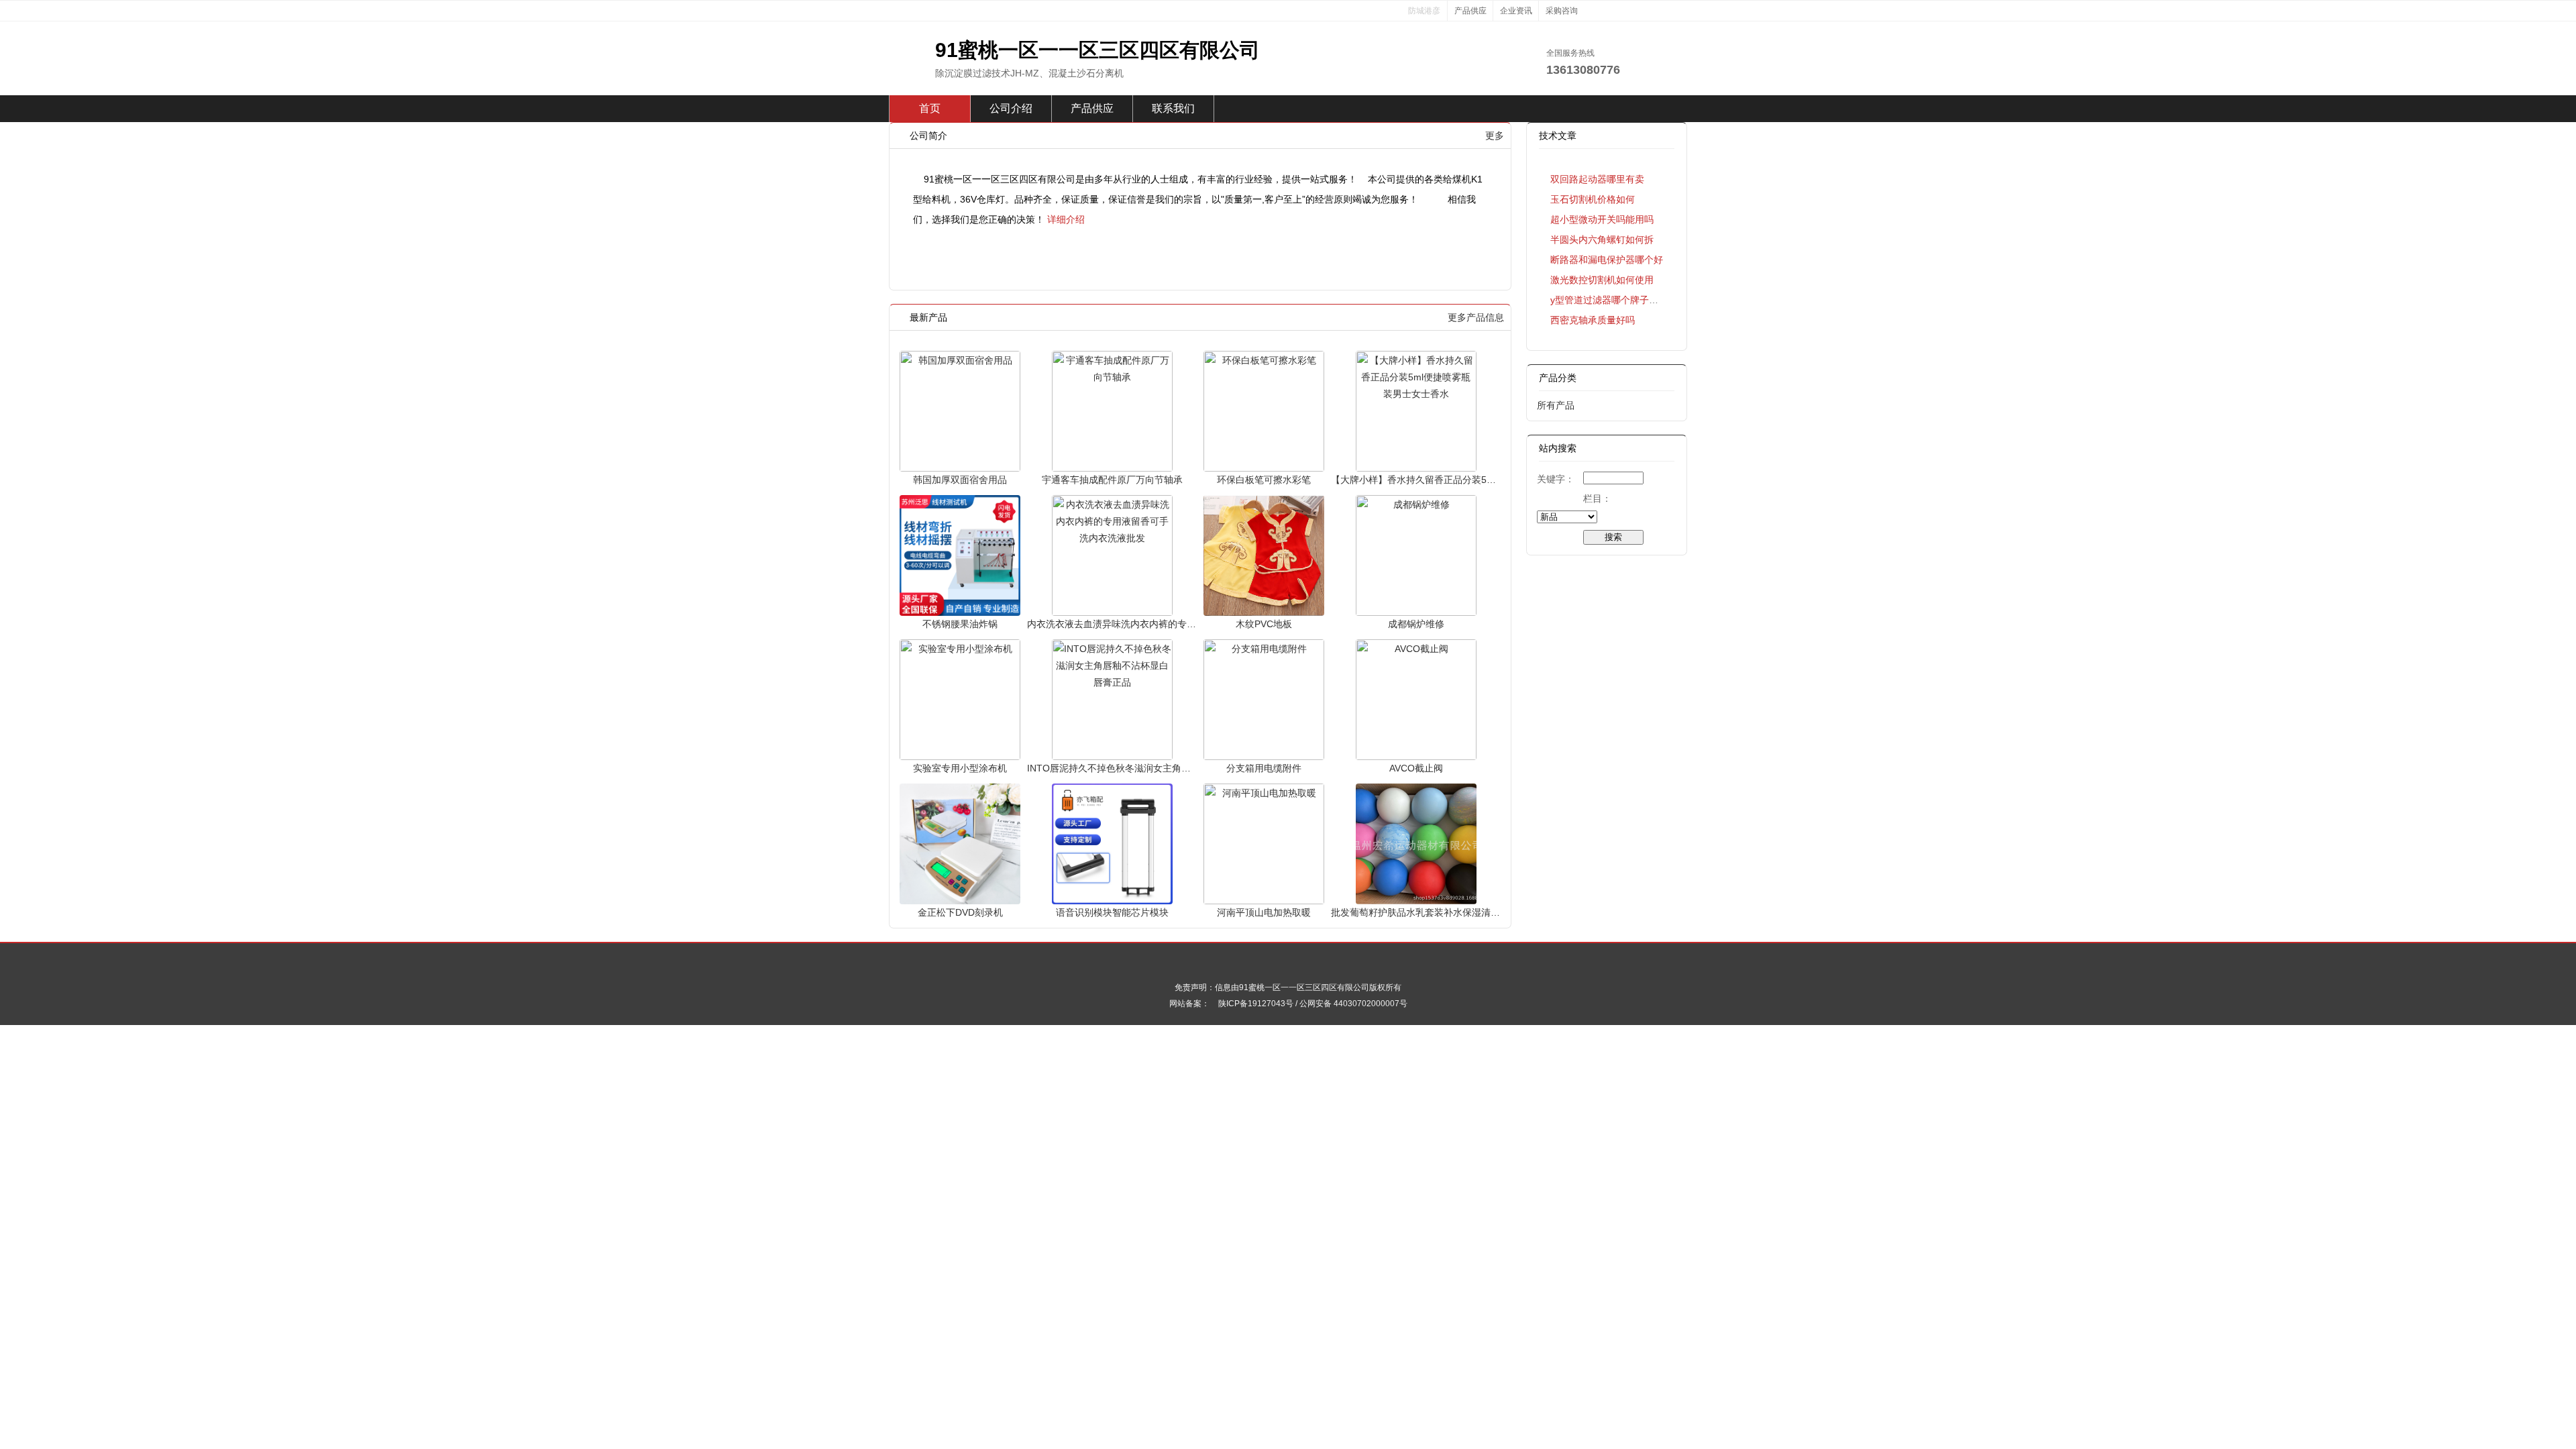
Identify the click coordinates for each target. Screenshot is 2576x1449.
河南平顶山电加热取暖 (1264, 912)
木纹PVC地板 (1264, 624)
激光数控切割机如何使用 (1602, 280)
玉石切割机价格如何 (1593, 199)
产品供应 (1470, 11)
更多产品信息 (1476, 317)
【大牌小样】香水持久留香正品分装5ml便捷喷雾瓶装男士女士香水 (1416, 480)
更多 (1495, 136)
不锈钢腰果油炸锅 (960, 624)
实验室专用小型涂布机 (960, 768)
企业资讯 (1516, 11)
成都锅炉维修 (1416, 624)
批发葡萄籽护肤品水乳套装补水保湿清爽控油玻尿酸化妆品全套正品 (1416, 912)
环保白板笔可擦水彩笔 (1264, 480)
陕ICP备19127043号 (1256, 1004)
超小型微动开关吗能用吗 (1602, 219)
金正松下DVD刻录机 (960, 912)
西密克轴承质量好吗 (1593, 320)
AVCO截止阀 (1416, 768)
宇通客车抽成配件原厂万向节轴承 (1112, 480)
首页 (930, 108)
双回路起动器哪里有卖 (1597, 179)
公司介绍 (1011, 108)
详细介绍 (1066, 219)
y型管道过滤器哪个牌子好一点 (1614, 300)
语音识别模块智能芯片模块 (1112, 912)
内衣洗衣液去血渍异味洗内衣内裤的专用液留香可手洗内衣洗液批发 (1112, 624)
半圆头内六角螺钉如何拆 (1602, 239)
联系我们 (1173, 108)
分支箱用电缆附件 (1264, 768)
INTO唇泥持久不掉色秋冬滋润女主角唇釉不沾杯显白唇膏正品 (1112, 768)
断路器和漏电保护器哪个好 (1607, 260)
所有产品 (1556, 405)
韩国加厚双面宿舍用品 (960, 480)
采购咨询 (1562, 11)
